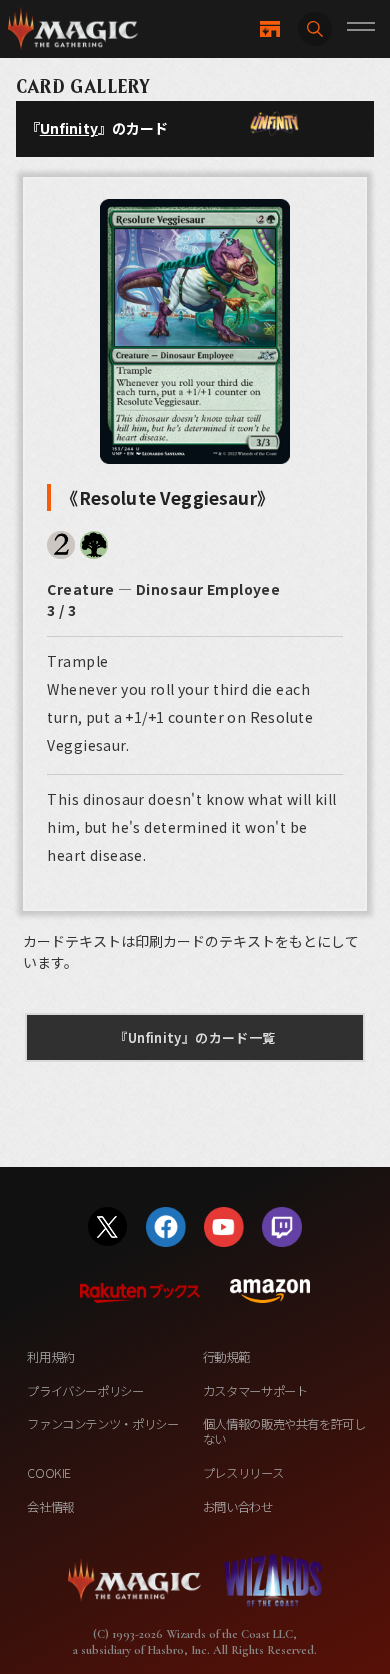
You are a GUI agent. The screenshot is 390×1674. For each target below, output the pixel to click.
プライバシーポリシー (85, 1391)
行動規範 (226, 1357)
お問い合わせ (238, 1507)
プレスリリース (243, 1473)
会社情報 (50, 1507)
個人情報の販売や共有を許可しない (284, 1431)
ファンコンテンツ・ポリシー (102, 1424)
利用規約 (50, 1357)
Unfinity (69, 128)
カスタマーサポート (255, 1391)
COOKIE (49, 1473)
